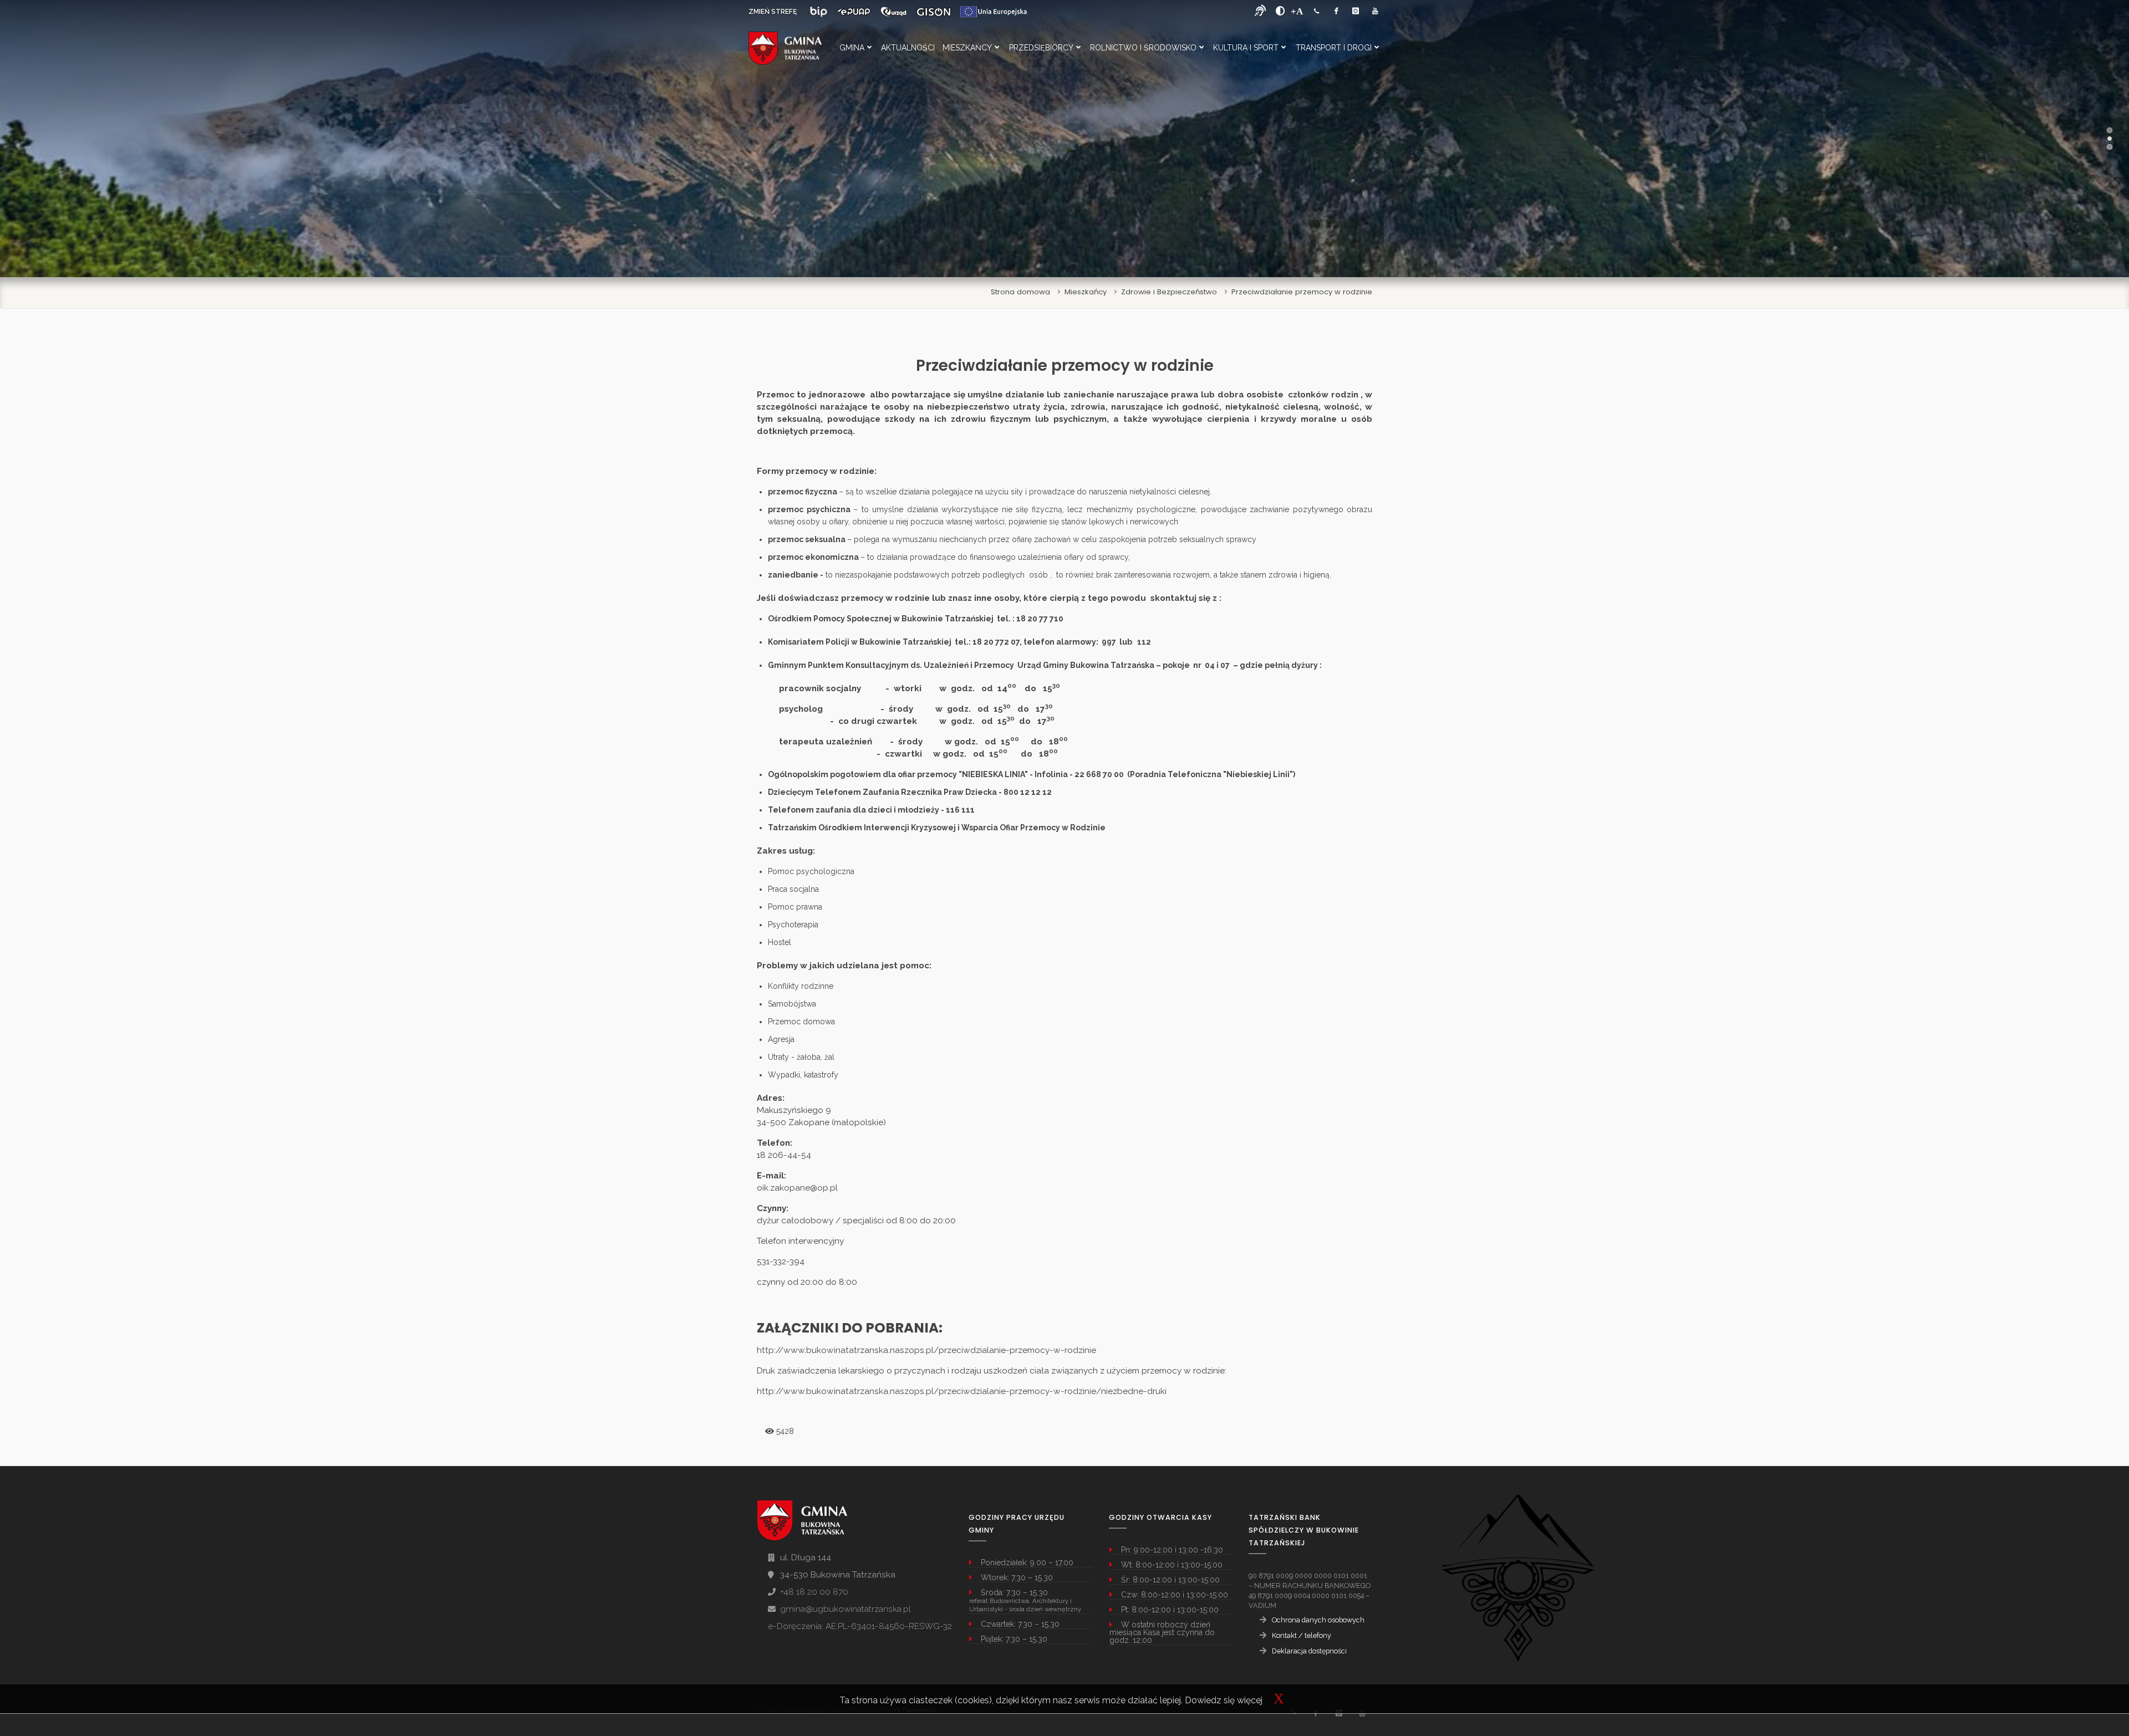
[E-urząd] (893, 12)
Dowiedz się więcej (1224, 1700)
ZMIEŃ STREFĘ (773, 12)
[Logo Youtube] (1375, 11)
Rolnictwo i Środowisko (1143, 48)
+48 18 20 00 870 (814, 1592)
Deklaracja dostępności (1309, 1651)
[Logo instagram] (1356, 11)
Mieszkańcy (967, 48)
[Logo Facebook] (1336, 11)
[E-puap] (854, 12)
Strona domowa (1020, 292)
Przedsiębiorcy (1041, 48)
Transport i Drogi (1334, 48)
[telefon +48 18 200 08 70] (1317, 11)
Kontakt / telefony (1302, 1635)
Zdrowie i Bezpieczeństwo (1169, 292)
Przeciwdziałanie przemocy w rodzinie (1302, 292)
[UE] (994, 12)
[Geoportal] (934, 12)
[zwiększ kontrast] (1280, 11)
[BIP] (819, 12)
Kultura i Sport (1246, 48)
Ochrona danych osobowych (1318, 1620)
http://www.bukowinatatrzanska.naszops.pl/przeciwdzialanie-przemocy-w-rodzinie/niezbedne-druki (962, 1391)
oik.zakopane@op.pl (797, 1188)
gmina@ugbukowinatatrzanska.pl (846, 1609)
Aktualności (908, 48)
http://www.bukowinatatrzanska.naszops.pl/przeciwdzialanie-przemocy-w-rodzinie (926, 1350)
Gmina (852, 48)
